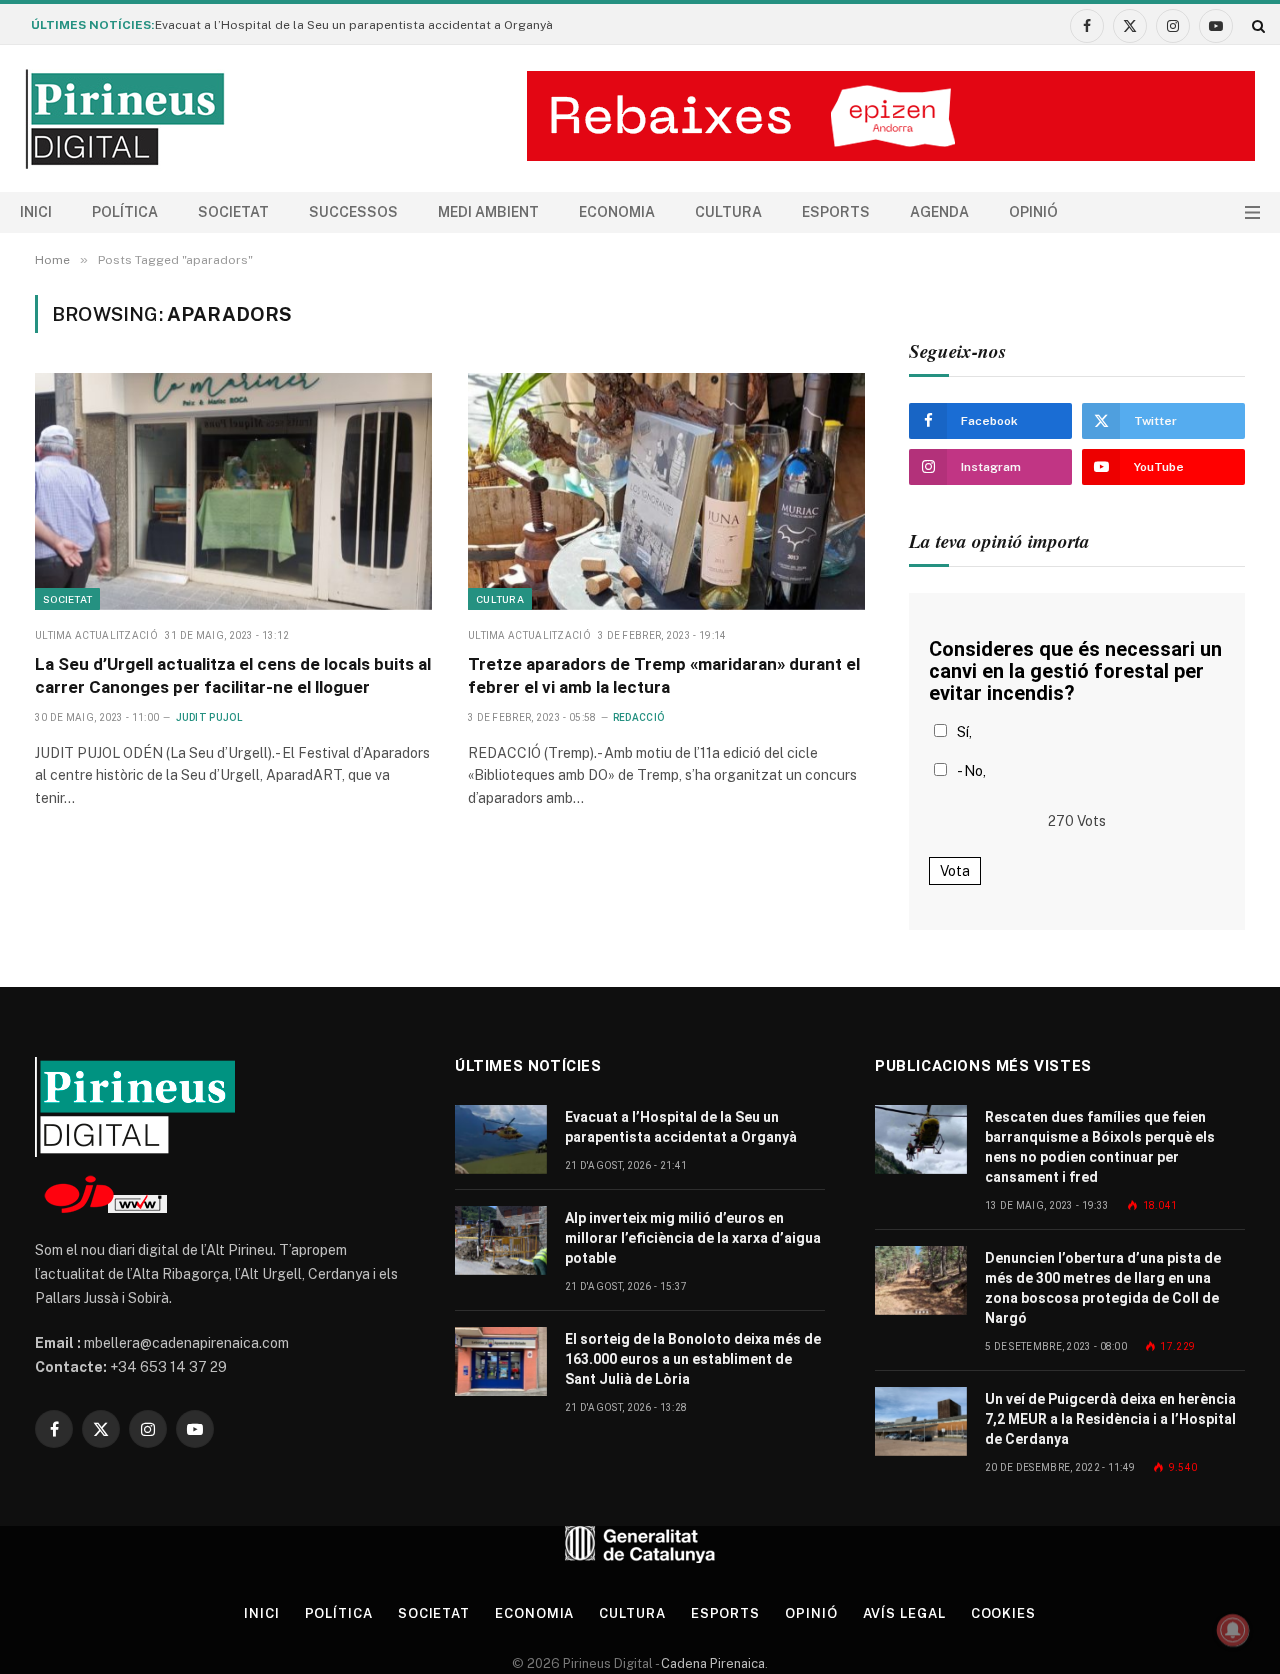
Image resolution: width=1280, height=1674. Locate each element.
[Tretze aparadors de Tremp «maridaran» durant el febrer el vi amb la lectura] (666, 491)
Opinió (1033, 212)
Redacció (638, 717)
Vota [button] (955, 871)
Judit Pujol (209, 717)
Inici (36, 212)
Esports (836, 212)
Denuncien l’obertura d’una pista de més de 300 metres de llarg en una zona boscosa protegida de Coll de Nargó (1103, 1288)
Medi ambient (488, 212)
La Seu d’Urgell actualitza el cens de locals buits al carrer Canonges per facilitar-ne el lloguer (233, 675)
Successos (353, 212)
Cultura (728, 212)
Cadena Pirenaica (711, 1663)
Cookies (1003, 1613)
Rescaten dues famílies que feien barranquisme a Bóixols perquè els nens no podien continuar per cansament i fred (1100, 1147)
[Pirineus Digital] (125, 119)
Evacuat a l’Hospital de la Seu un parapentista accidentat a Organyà (354, 25)
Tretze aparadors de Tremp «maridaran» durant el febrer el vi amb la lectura (664, 675)
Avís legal (904, 1613)
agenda (939, 212)
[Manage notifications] (1233, 1630)
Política (125, 212)
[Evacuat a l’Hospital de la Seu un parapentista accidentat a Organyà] (501, 1139)
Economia (617, 212)
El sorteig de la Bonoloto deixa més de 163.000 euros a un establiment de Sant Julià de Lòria (693, 1359)
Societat (233, 212)
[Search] (1256, 25)
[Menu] (1252, 212)
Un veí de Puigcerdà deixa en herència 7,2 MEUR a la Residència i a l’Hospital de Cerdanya (1110, 1419)
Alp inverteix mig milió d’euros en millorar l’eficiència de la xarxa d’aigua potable (693, 1238)
